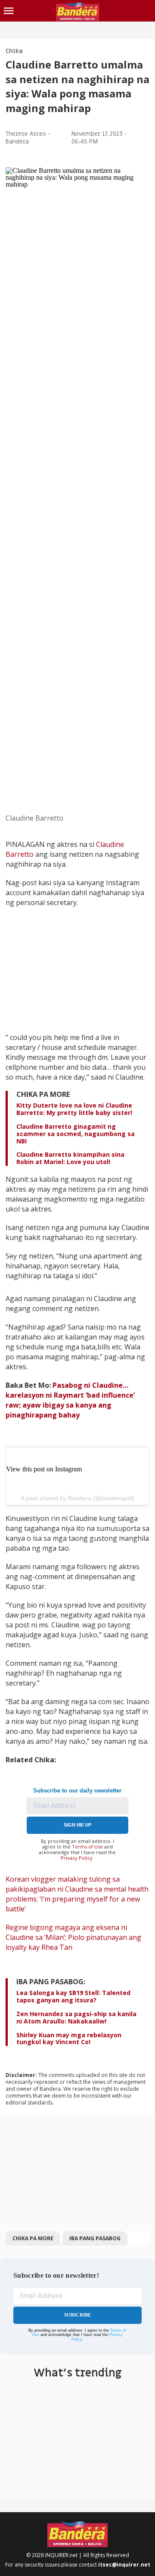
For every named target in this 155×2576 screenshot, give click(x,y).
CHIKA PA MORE (33, 2238)
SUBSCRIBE (78, 2315)
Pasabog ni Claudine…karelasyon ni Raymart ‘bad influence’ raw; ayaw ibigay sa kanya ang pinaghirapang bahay (70, 1400)
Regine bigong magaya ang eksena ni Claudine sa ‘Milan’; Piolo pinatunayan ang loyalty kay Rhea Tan (73, 1937)
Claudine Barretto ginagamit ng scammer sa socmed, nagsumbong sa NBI (76, 1134)
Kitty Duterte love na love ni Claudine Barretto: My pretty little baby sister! (74, 1109)
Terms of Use (87, 1847)
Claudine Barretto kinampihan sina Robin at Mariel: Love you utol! (70, 1158)
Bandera (17, 142)
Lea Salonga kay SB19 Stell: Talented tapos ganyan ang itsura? (73, 1996)
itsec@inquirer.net (124, 2565)
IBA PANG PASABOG (95, 2238)
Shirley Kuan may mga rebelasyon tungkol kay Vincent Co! (69, 2039)
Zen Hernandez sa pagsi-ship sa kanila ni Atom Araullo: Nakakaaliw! (76, 2017)
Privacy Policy (77, 1858)
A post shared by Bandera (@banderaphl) (77, 1498)
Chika (14, 51)
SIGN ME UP (77, 1825)
